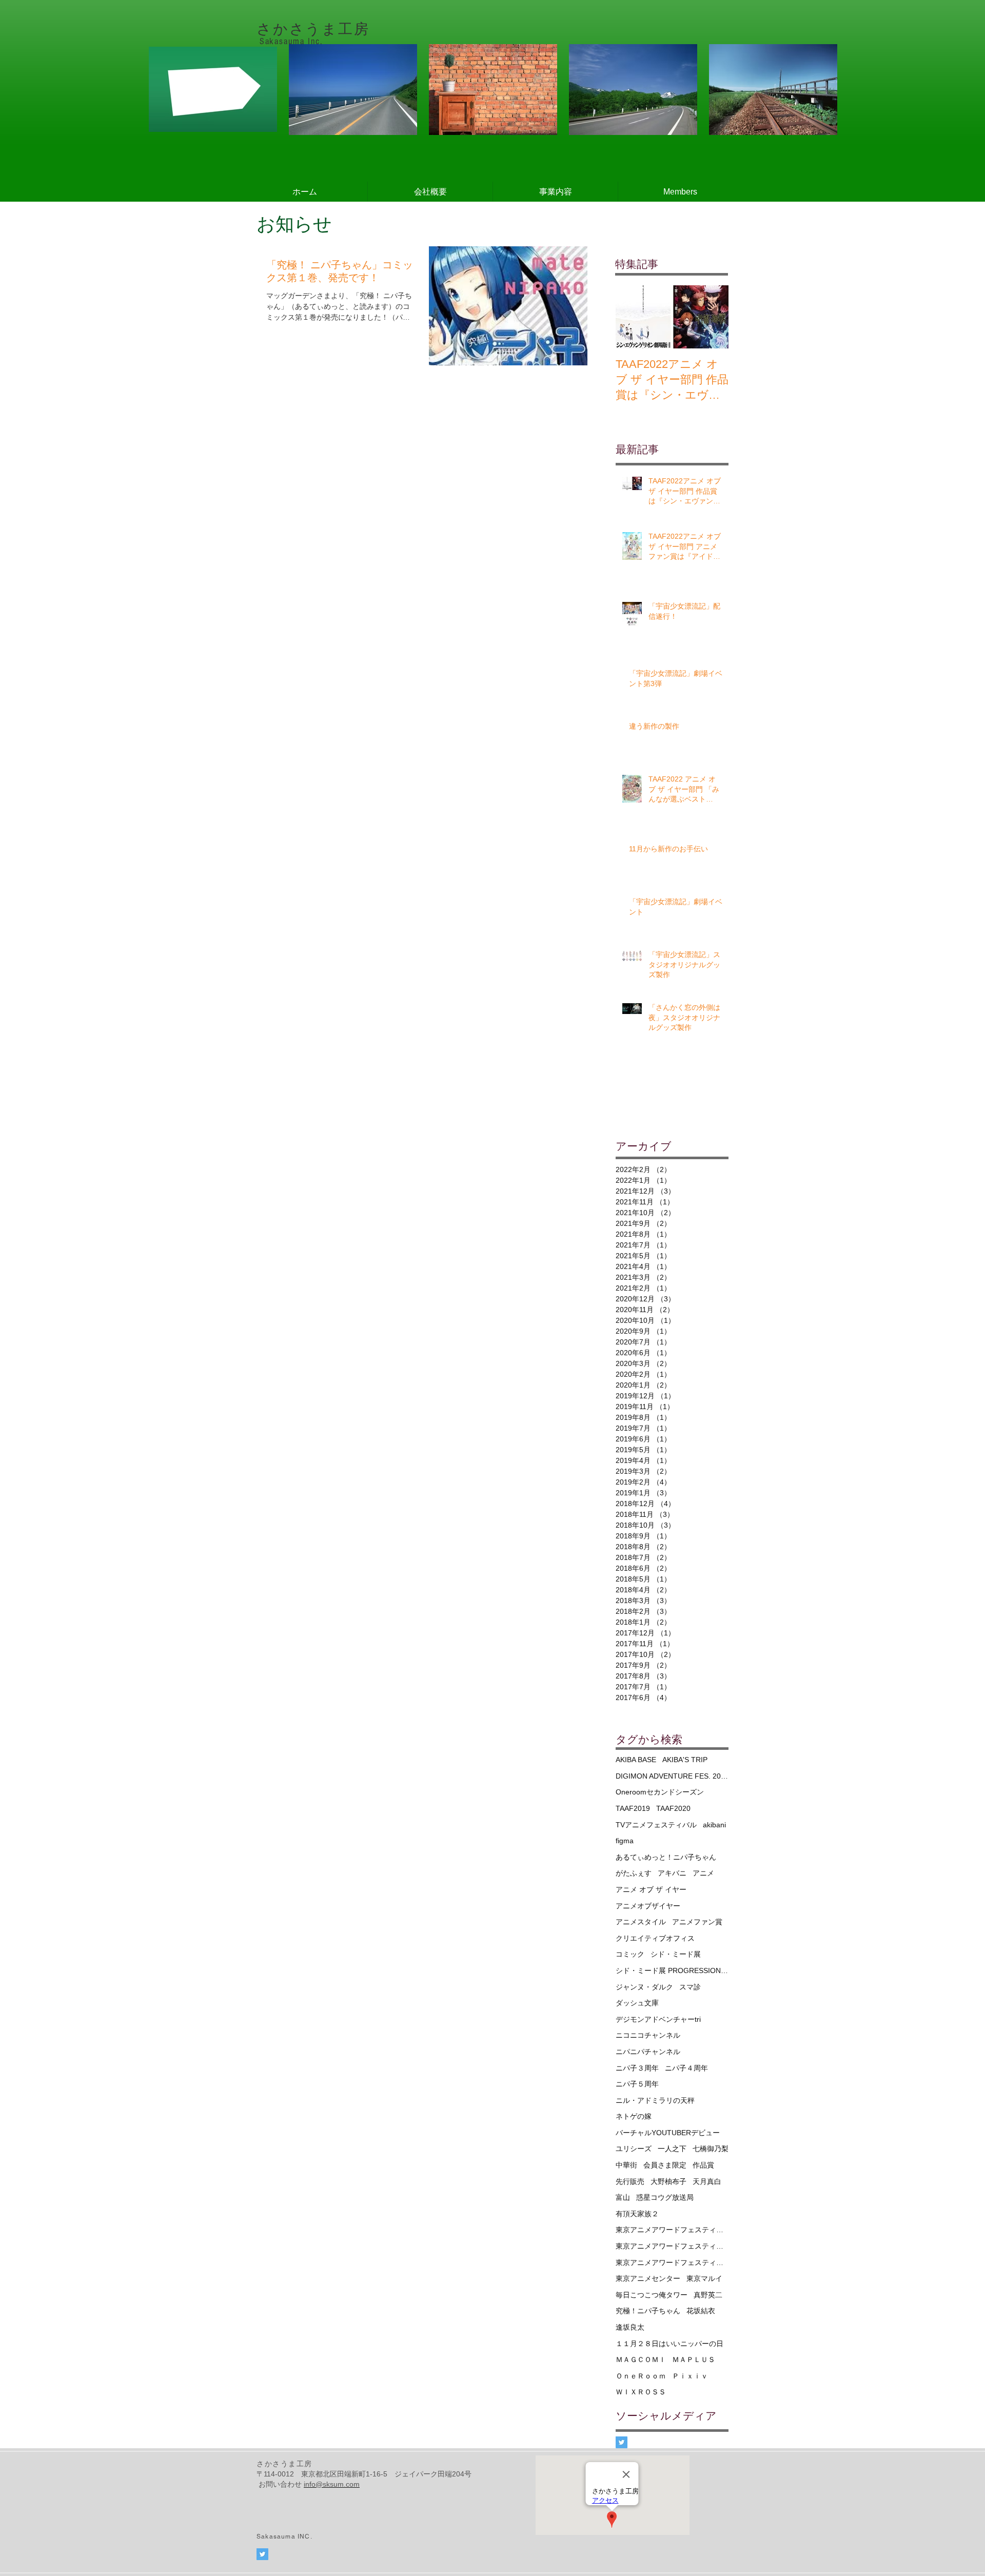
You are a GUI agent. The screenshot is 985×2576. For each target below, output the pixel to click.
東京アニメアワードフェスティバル (672, 2230)
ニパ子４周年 (686, 2068)
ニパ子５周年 (637, 2084)
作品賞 (703, 2165)
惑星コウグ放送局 (665, 2197)
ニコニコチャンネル (648, 2035)
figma (625, 1841)
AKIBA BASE (636, 1760)
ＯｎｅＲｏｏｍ (641, 2376)
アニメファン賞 (697, 1922)
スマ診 (690, 1987)
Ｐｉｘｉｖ (690, 2376)
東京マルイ (704, 2278)
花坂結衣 (701, 2311)
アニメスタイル (641, 1922)
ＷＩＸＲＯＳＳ (641, 2392)
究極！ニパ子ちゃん (648, 2311)
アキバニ (672, 1873)
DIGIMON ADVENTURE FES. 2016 (672, 1776)
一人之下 (672, 2149)
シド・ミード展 (676, 1954)
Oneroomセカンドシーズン (660, 1792)
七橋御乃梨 (711, 2149)
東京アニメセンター (648, 2278)
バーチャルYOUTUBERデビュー (668, 2133)
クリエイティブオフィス (655, 1938)
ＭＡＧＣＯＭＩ (641, 2359)
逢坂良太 (630, 2327)
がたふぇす (634, 1873)
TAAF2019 (633, 1808)
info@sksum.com (332, 2484)
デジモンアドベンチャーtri (658, 2019)
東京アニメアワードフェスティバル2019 (672, 2246)
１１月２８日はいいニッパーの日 (669, 2344)
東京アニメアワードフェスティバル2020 (672, 2262)
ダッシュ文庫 (637, 2003)
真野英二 (708, 2295)
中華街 (626, 2165)
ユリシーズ (634, 2149)
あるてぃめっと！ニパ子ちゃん (666, 1857)
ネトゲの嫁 (634, 2116)
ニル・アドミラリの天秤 (655, 2100)
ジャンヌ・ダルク (644, 1987)
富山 (623, 2197)
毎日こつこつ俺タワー (652, 2295)
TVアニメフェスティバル (656, 1825)
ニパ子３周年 (637, 2068)
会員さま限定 (665, 2165)
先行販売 (630, 2181)
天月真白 (707, 2181)
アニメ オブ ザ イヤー (651, 1889)
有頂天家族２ (637, 2214)
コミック (630, 1954)
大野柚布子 (668, 2181)
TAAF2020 (673, 1808)
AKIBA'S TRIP (685, 1760)
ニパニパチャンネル (648, 2052)
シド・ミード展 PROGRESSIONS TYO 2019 (672, 1970)
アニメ (703, 1873)
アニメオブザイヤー (648, 1906)
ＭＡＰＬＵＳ (694, 2359)
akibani (714, 1825)
